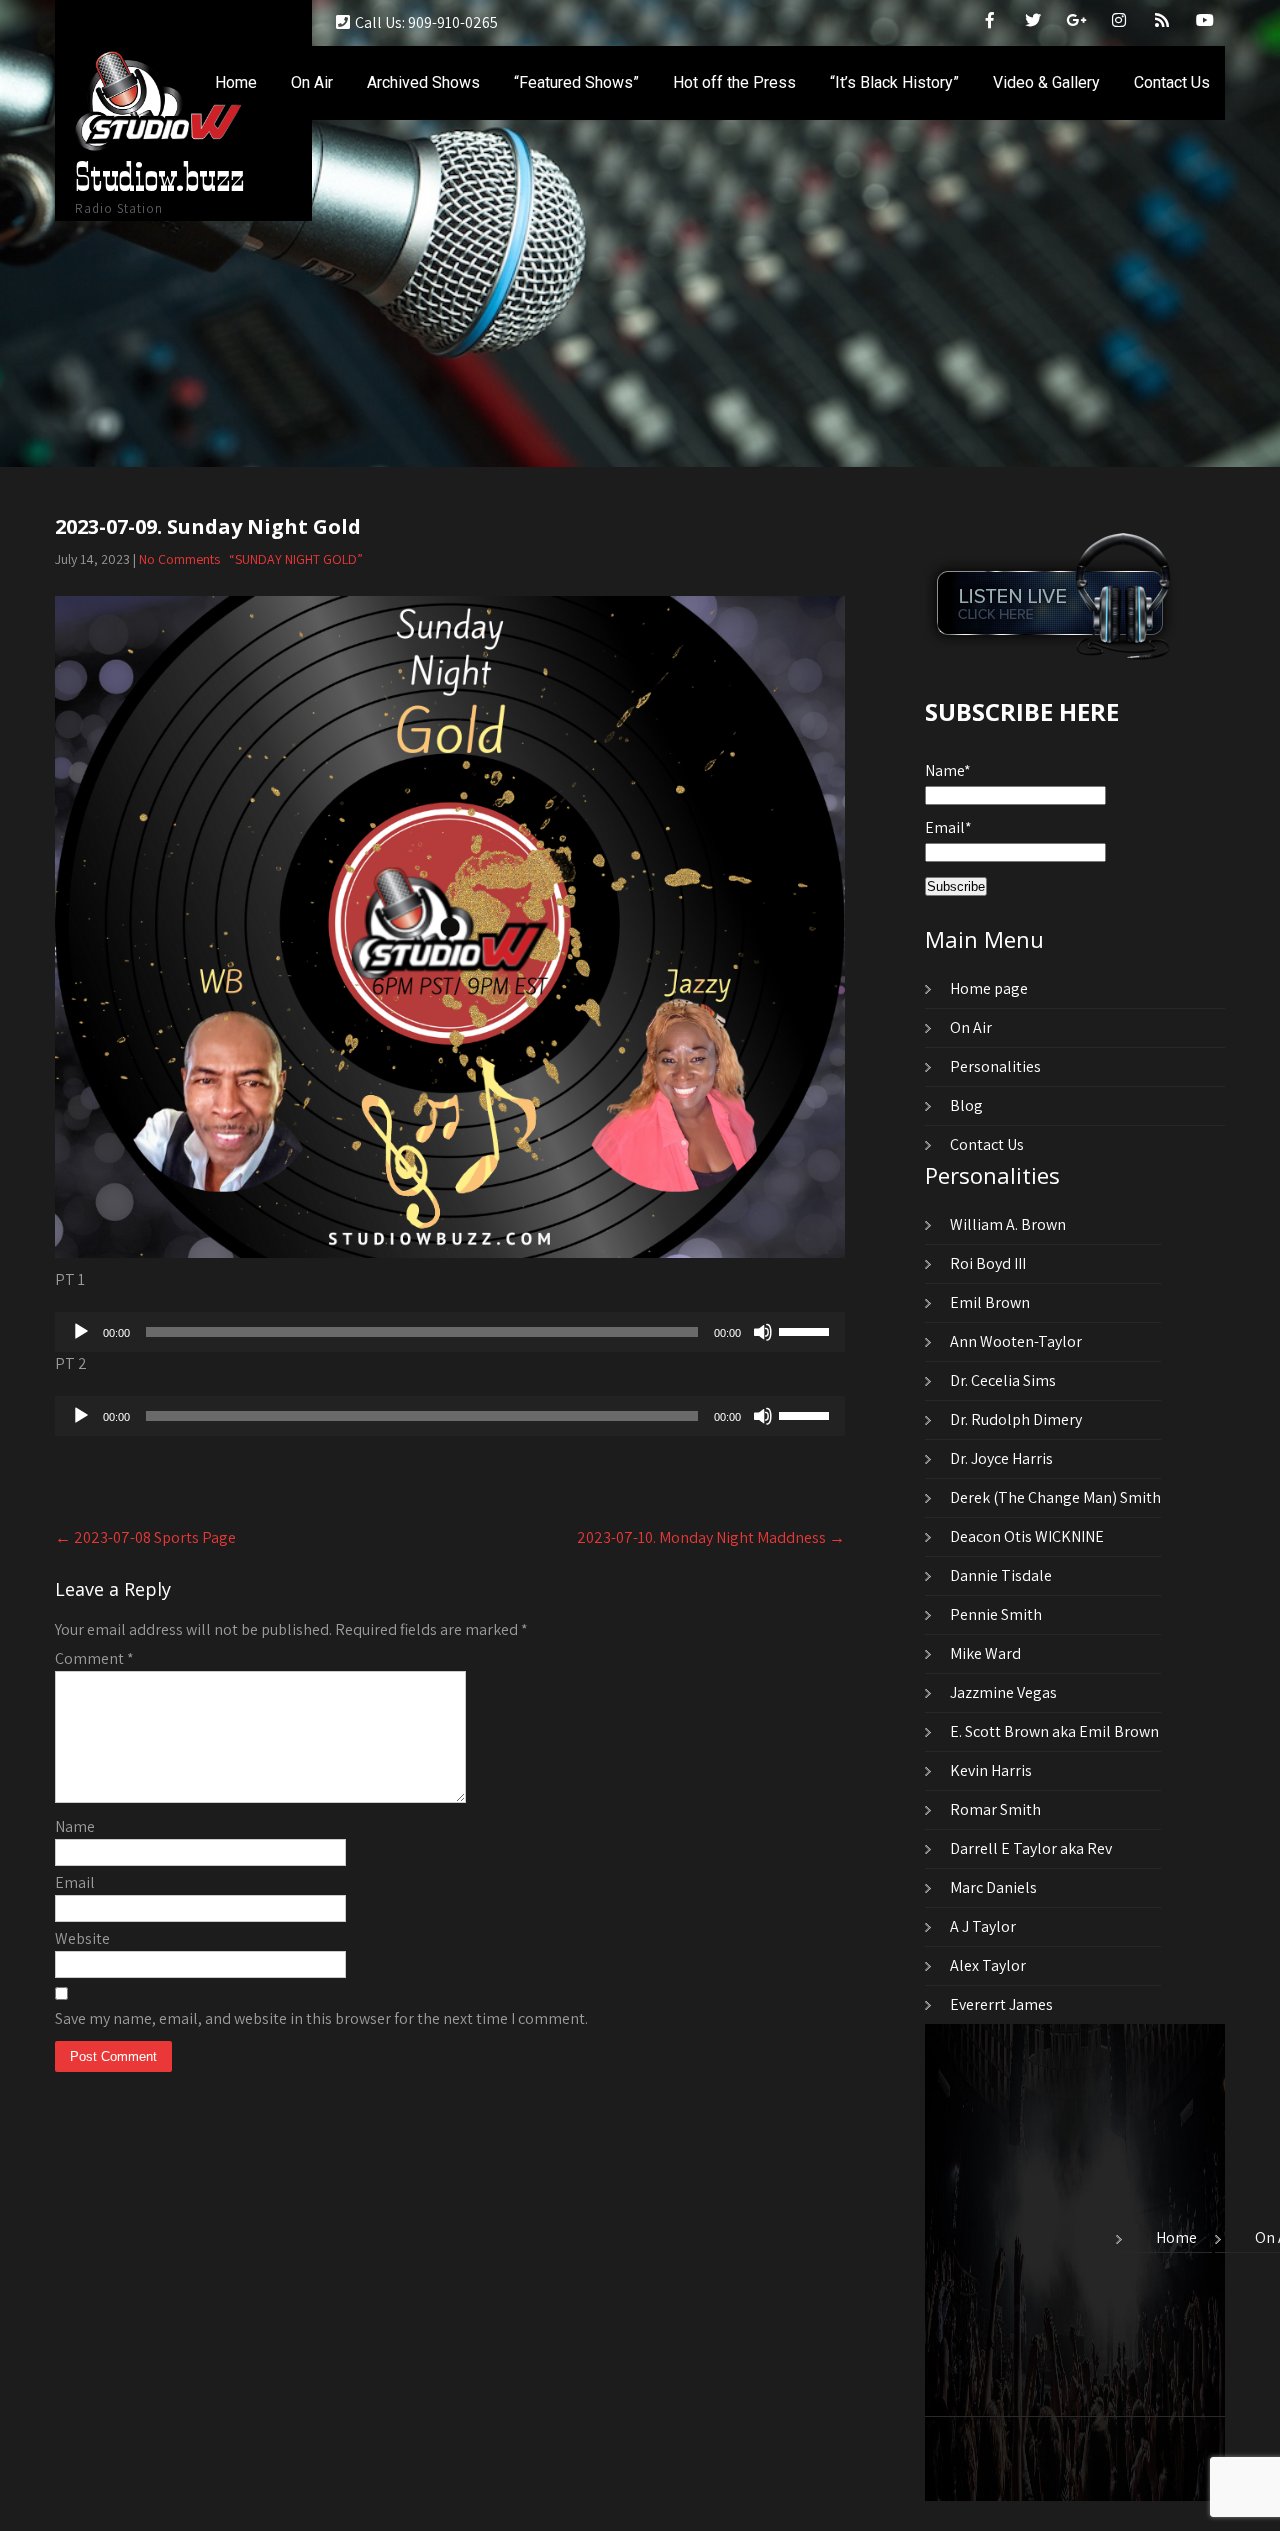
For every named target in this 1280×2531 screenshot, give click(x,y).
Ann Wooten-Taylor (1016, 1341)
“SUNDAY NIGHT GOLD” (296, 559)
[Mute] (763, 1332)
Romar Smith (995, 1809)
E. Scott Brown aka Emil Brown (1054, 1731)
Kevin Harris (991, 1770)
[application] (450, 1332)
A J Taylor (983, 1926)
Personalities (995, 1066)
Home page (989, 988)
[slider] (807, 1330)
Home (236, 82)
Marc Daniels (993, 1887)
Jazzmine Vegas (1003, 1692)
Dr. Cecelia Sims (1003, 1380)
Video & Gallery (1046, 82)
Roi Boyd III (988, 1263)
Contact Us (1172, 82)
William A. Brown (1008, 1224)
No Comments (179, 559)
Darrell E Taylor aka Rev (1031, 1848)
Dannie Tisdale (1001, 1575)
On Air (312, 82)
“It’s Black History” (894, 82)
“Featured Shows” (576, 82)
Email (75, 1882)
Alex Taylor (988, 1965)
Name (75, 1826)
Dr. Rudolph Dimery (1016, 1419)
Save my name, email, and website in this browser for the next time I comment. (321, 2018)
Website (82, 1938)
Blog (966, 1105)
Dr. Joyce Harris (1001, 1458)
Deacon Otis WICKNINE (1027, 1536)
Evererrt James (1001, 2004)
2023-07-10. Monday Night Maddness (711, 1537)
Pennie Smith (996, 1614)
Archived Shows (423, 82)
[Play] (81, 1332)
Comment (94, 1658)
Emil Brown (990, 1302)
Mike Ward (985, 1653)
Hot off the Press (734, 82)
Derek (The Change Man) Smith (1055, 1497)
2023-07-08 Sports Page (145, 1537)
